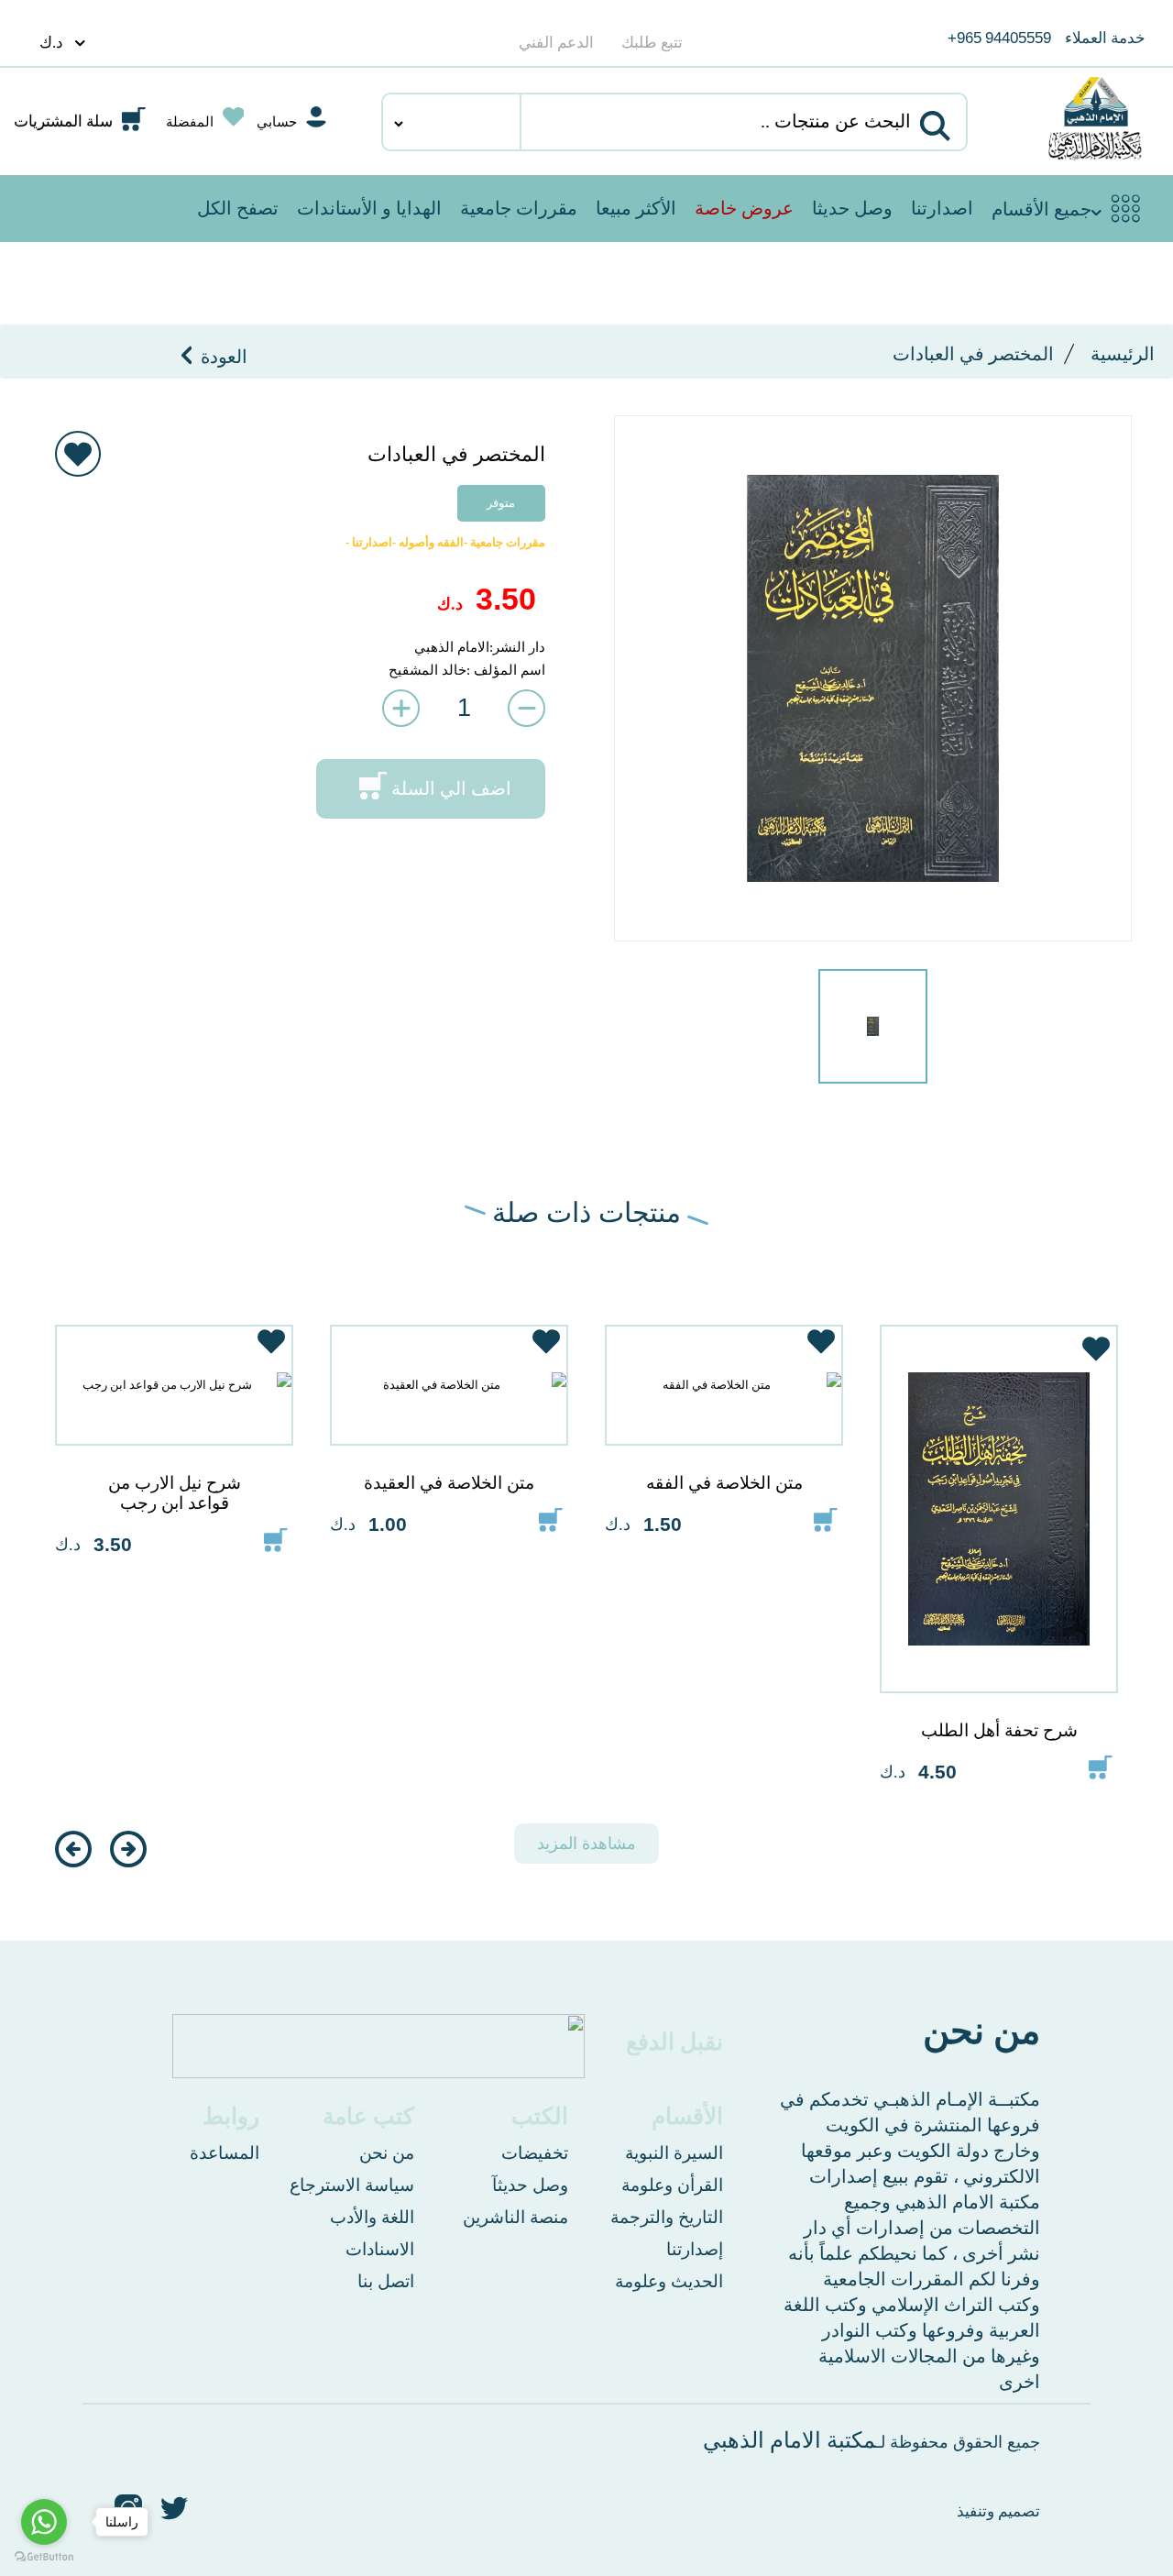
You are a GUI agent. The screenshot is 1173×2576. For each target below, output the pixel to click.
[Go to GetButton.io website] (44, 2557)
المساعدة (225, 2153)
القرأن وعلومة (672, 2185)
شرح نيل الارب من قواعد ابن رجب (175, 1493)
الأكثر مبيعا (636, 208)
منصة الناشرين (515, 2217)
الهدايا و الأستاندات (369, 208)
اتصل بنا (386, 2281)
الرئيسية (1123, 354)
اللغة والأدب (372, 2217)
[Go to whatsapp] (44, 2522)
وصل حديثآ (530, 2185)
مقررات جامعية (519, 208)
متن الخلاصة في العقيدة (449, 1483)
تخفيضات (535, 2153)
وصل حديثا (852, 208)
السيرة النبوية (674, 2153)
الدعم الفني (556, 43)
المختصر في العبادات (973, 354)
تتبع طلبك (652, 43)
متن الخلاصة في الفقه (724, 1483)
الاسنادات (380, 2249)
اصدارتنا (942, 208)
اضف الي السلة (451, 788)
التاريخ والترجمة (667, 2217)
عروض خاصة (744, 208)
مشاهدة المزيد (586, 1844)
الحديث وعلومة (669, 2281)
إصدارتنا (695, 2249)
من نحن (387, 2153)
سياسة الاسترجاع (352, 2185)
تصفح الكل (238, 208)
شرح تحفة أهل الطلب (999, 1730)
